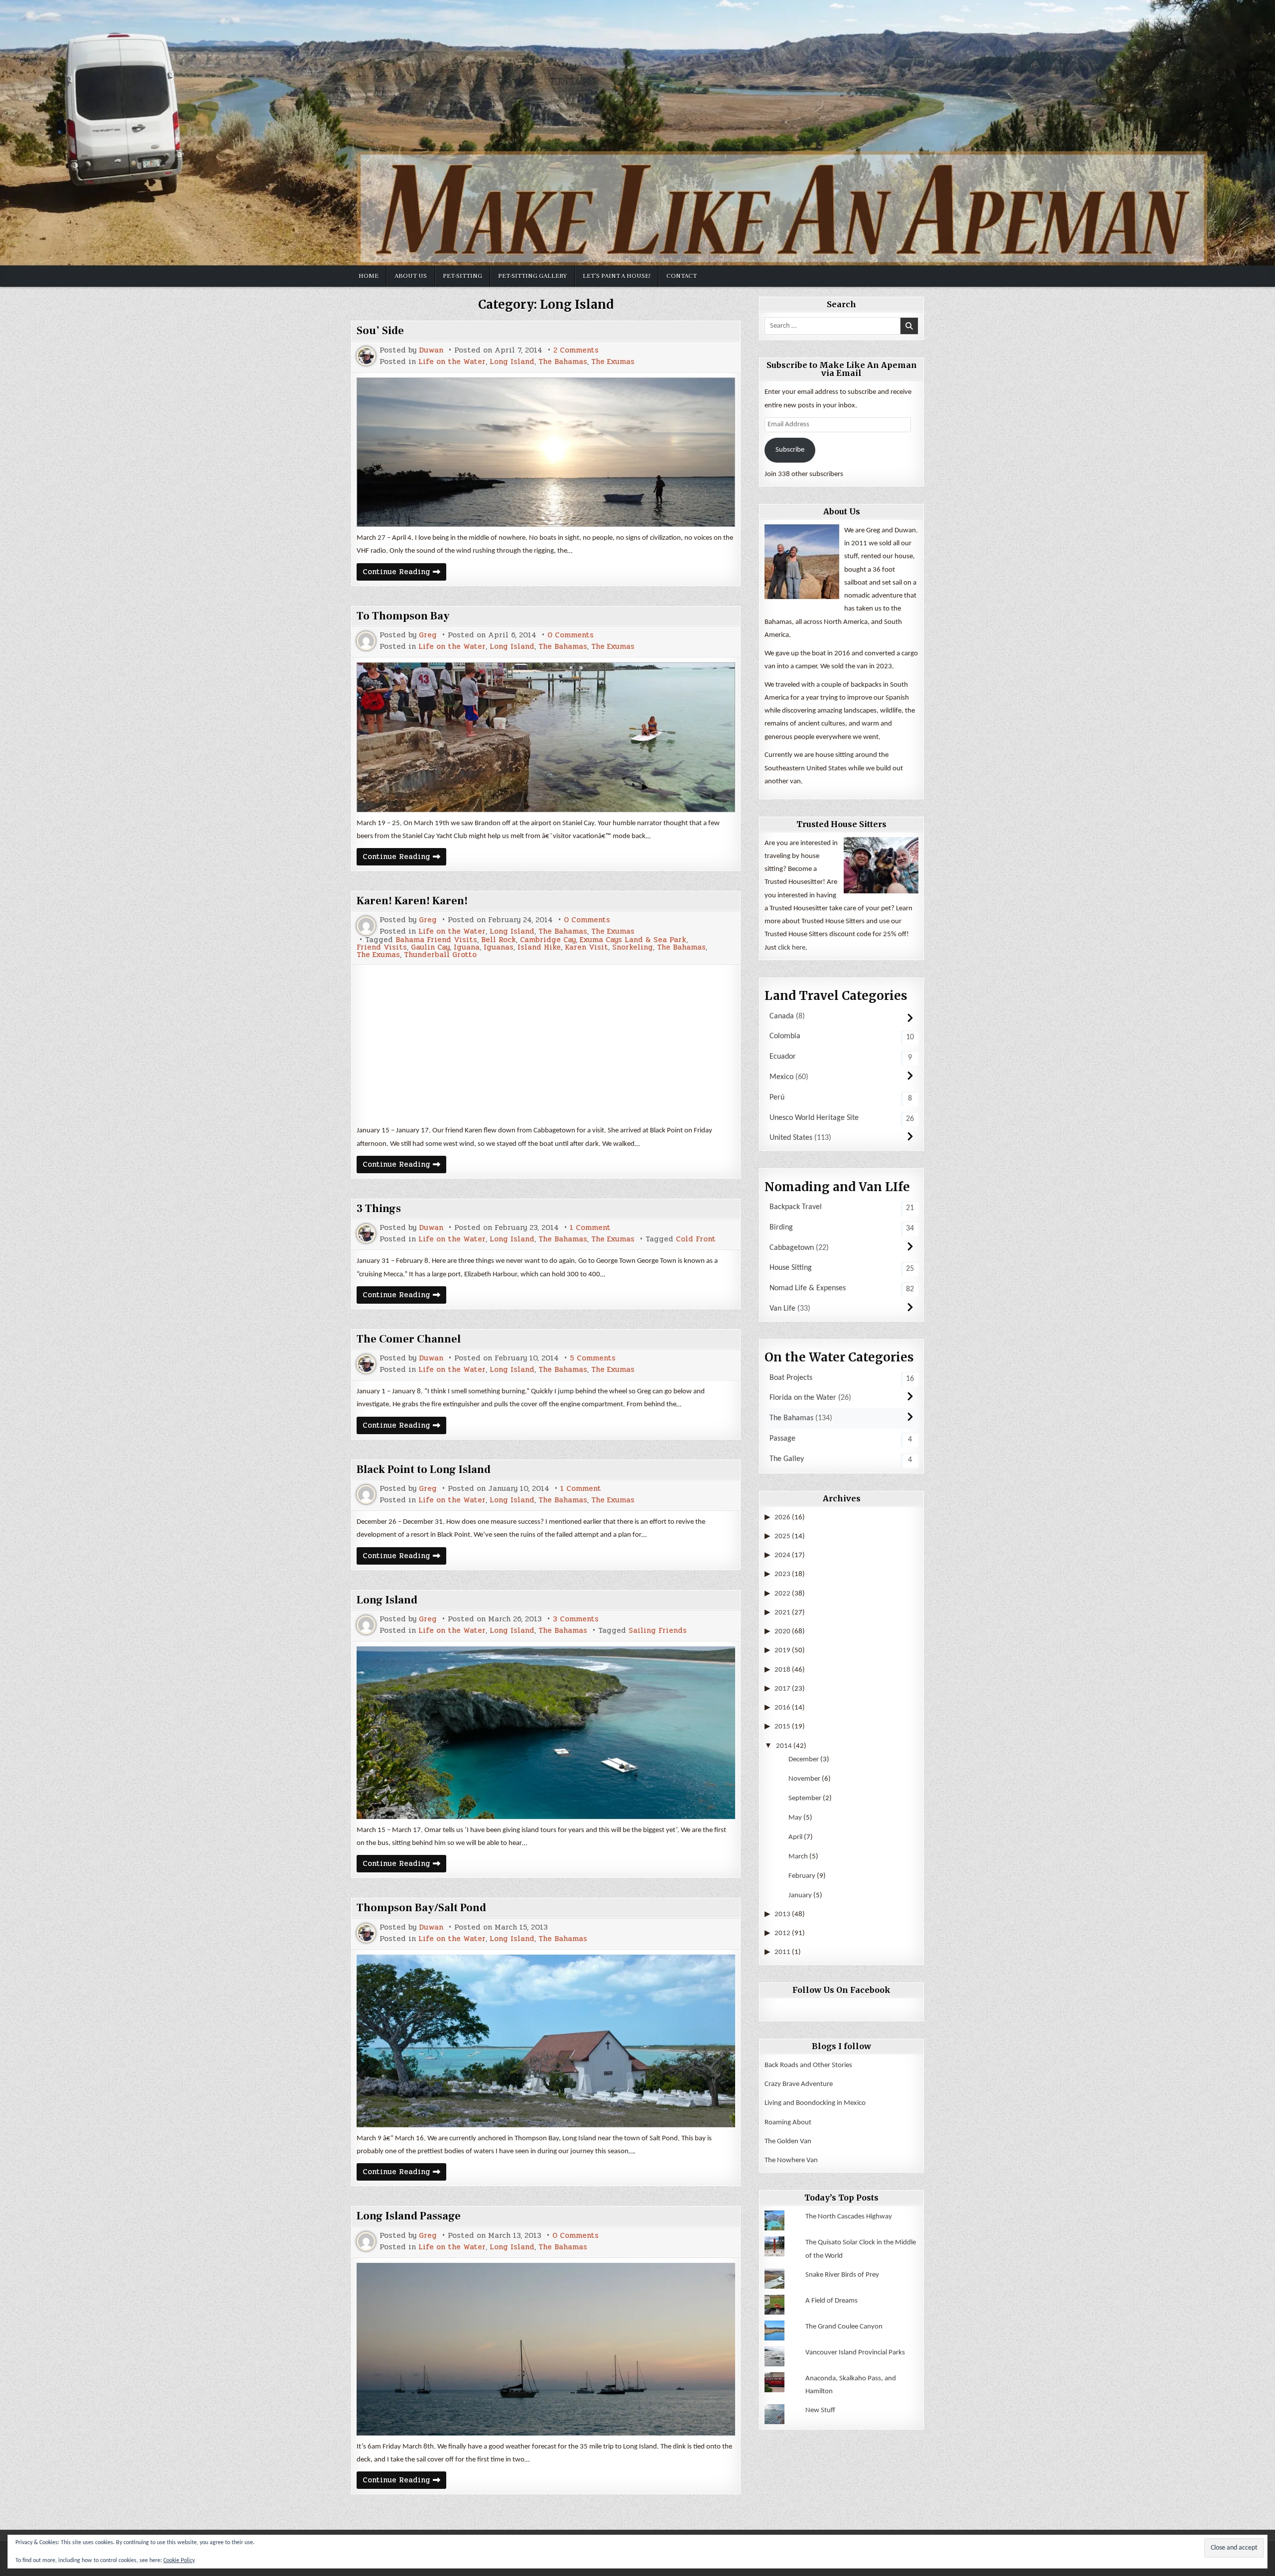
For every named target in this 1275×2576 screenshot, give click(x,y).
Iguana (467, 947)
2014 (784, 1746)
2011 (782, 1952)
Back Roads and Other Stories (808, 2065)
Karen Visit (586, 947)
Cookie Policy (179, 2561)
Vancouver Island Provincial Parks (855, 2353)
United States (791, 1138)
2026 (782, 1518)
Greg (428, 635)
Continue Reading (404, 573)
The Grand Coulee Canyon (844, 2327)
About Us (411, 276)
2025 (782, 1536)
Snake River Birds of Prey (842, 2275)
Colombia (785, 1036)
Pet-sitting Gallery (532, 276)
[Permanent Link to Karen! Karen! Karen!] (546, 1044)
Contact (682, 276)
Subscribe (790, 450)
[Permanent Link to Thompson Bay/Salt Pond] (546, 2041)
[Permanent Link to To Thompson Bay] (546, 737)
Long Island (512, 362)
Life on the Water (452, 362)
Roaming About (788, 2123)
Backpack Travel (796, 1207)
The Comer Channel (409, 1339)
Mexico (781, 1077)
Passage (782, 1439)
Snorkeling (633, 947)
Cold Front (696, 1239)
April (795, 1837)
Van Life (782, 1309)
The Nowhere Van (791, 2160)
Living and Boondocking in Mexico (815, 2103)
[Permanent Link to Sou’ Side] (546, 452)
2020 (782, 1632)
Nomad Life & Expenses (808, 1288)
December (804, 1760)
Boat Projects (791, 1378)
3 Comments (576, 1619)
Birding (781, 1227)
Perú (777, 1098)
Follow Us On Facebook (841, 1990)
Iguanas (499, 947)
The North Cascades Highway (849, 2217)
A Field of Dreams (831, 2301)
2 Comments (576, 350)
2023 (782, 1574)
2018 (782, 1670)
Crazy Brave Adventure (799, 2084)
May (795, 1818)
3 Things (379, 1209)
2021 (782, 1613)
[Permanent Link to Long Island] (546, 1733)
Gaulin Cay (430, 947)
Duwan (431, 350)
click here (792, 948)
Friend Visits (382, 947)
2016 (782, 1708)
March (798, 1857)
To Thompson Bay (403, 616)
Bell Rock (499, 940)
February (802, 1876)
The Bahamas (563, 362)
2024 (782, 1555)
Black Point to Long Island (424, 1470)
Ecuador (783, 1057)
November (804, 1779)
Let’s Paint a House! (617, 276)
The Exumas (613, 362)
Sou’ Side (380, 331)
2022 (782, 1594)
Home (369, 276)
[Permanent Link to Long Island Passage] (546, 2349)
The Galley (787, 1459)
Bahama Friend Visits (436, 940)
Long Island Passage (409, 2216)
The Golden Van (788, 2142)
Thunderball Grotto (440, 955)
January (800, 1896)
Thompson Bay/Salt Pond (421, 1908)
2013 (782, 1914)
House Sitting (791, 1268)
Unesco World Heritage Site (814, 1118)
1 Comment (590, 1228)
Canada (782, 1016)
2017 (782, 1689)
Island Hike (539, 947)
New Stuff (820, 2410)
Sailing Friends (658, 1631)
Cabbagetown (792, 1248)
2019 (782, 1651)
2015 (782, 1727)
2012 (782, 1933)
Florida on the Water (803, 1398)
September (805, 1798)
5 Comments (593, 1358)
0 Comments (571, 635)
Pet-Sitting (462, 276)
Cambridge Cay (548, 940)
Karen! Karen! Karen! (412, 901)
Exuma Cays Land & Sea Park (633, 940)
